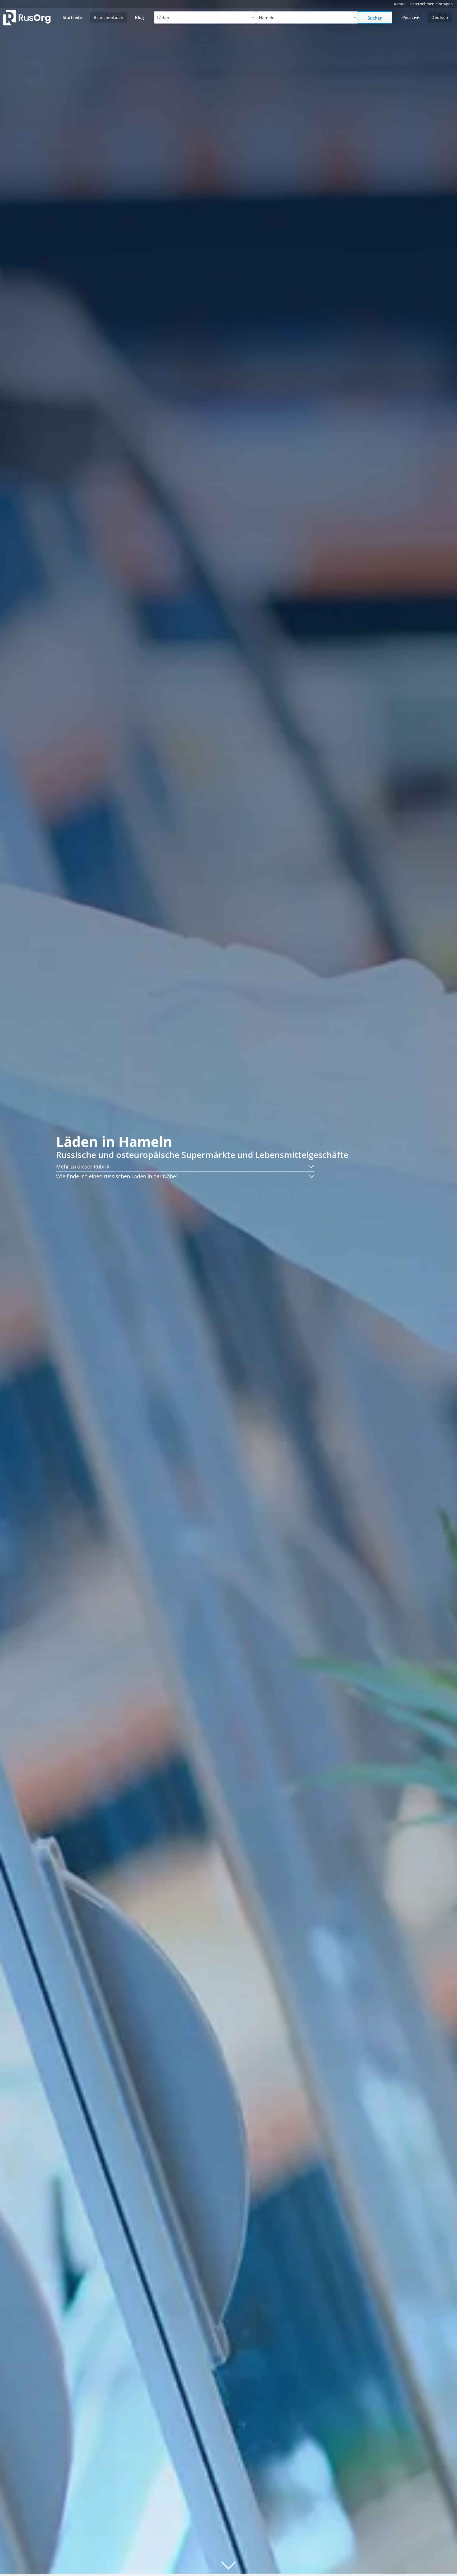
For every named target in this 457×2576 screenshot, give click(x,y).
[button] (185, 1167)
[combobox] (205, 17)
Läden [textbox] (163, 18)
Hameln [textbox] (267, 18)
